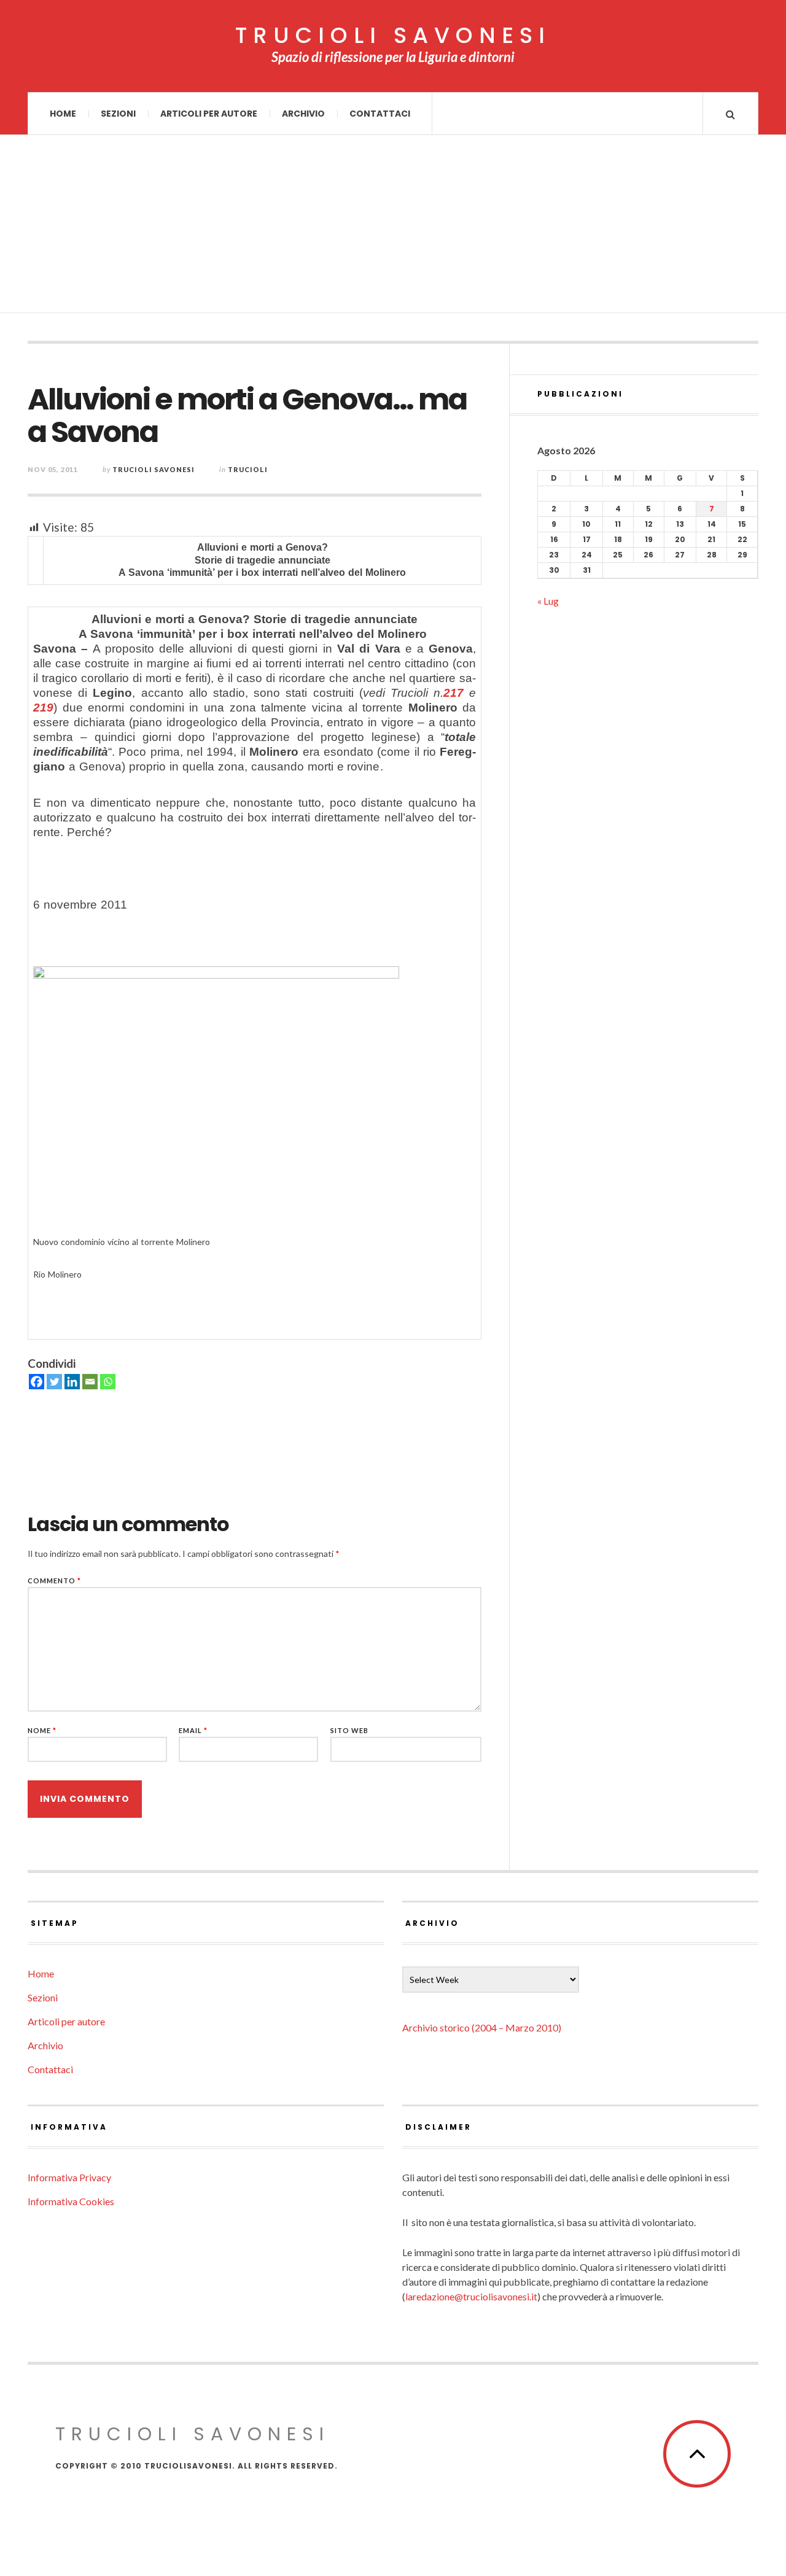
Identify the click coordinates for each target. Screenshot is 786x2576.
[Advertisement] (393, 227)
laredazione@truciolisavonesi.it (471, 2296)
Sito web (349, 1730)
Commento (54, 1581)
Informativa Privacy (69, 2177)
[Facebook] (37, 1382)
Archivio (303, 114)
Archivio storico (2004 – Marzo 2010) (482, 2027)
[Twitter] (54, 1382)
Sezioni (118, 114)
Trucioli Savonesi (154, 469)
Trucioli (248, 469)
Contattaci (380, 114)
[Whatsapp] (108, 1382)
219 (43, 708)
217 (453, 693)
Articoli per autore (209, 114)
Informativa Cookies (71, 2201)
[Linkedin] (72, 1382)
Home (63, 114)
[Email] (90, 1382)
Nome (42, 1730)
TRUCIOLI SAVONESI (393, 36)
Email (193, 1730)
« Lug (548, 601)
